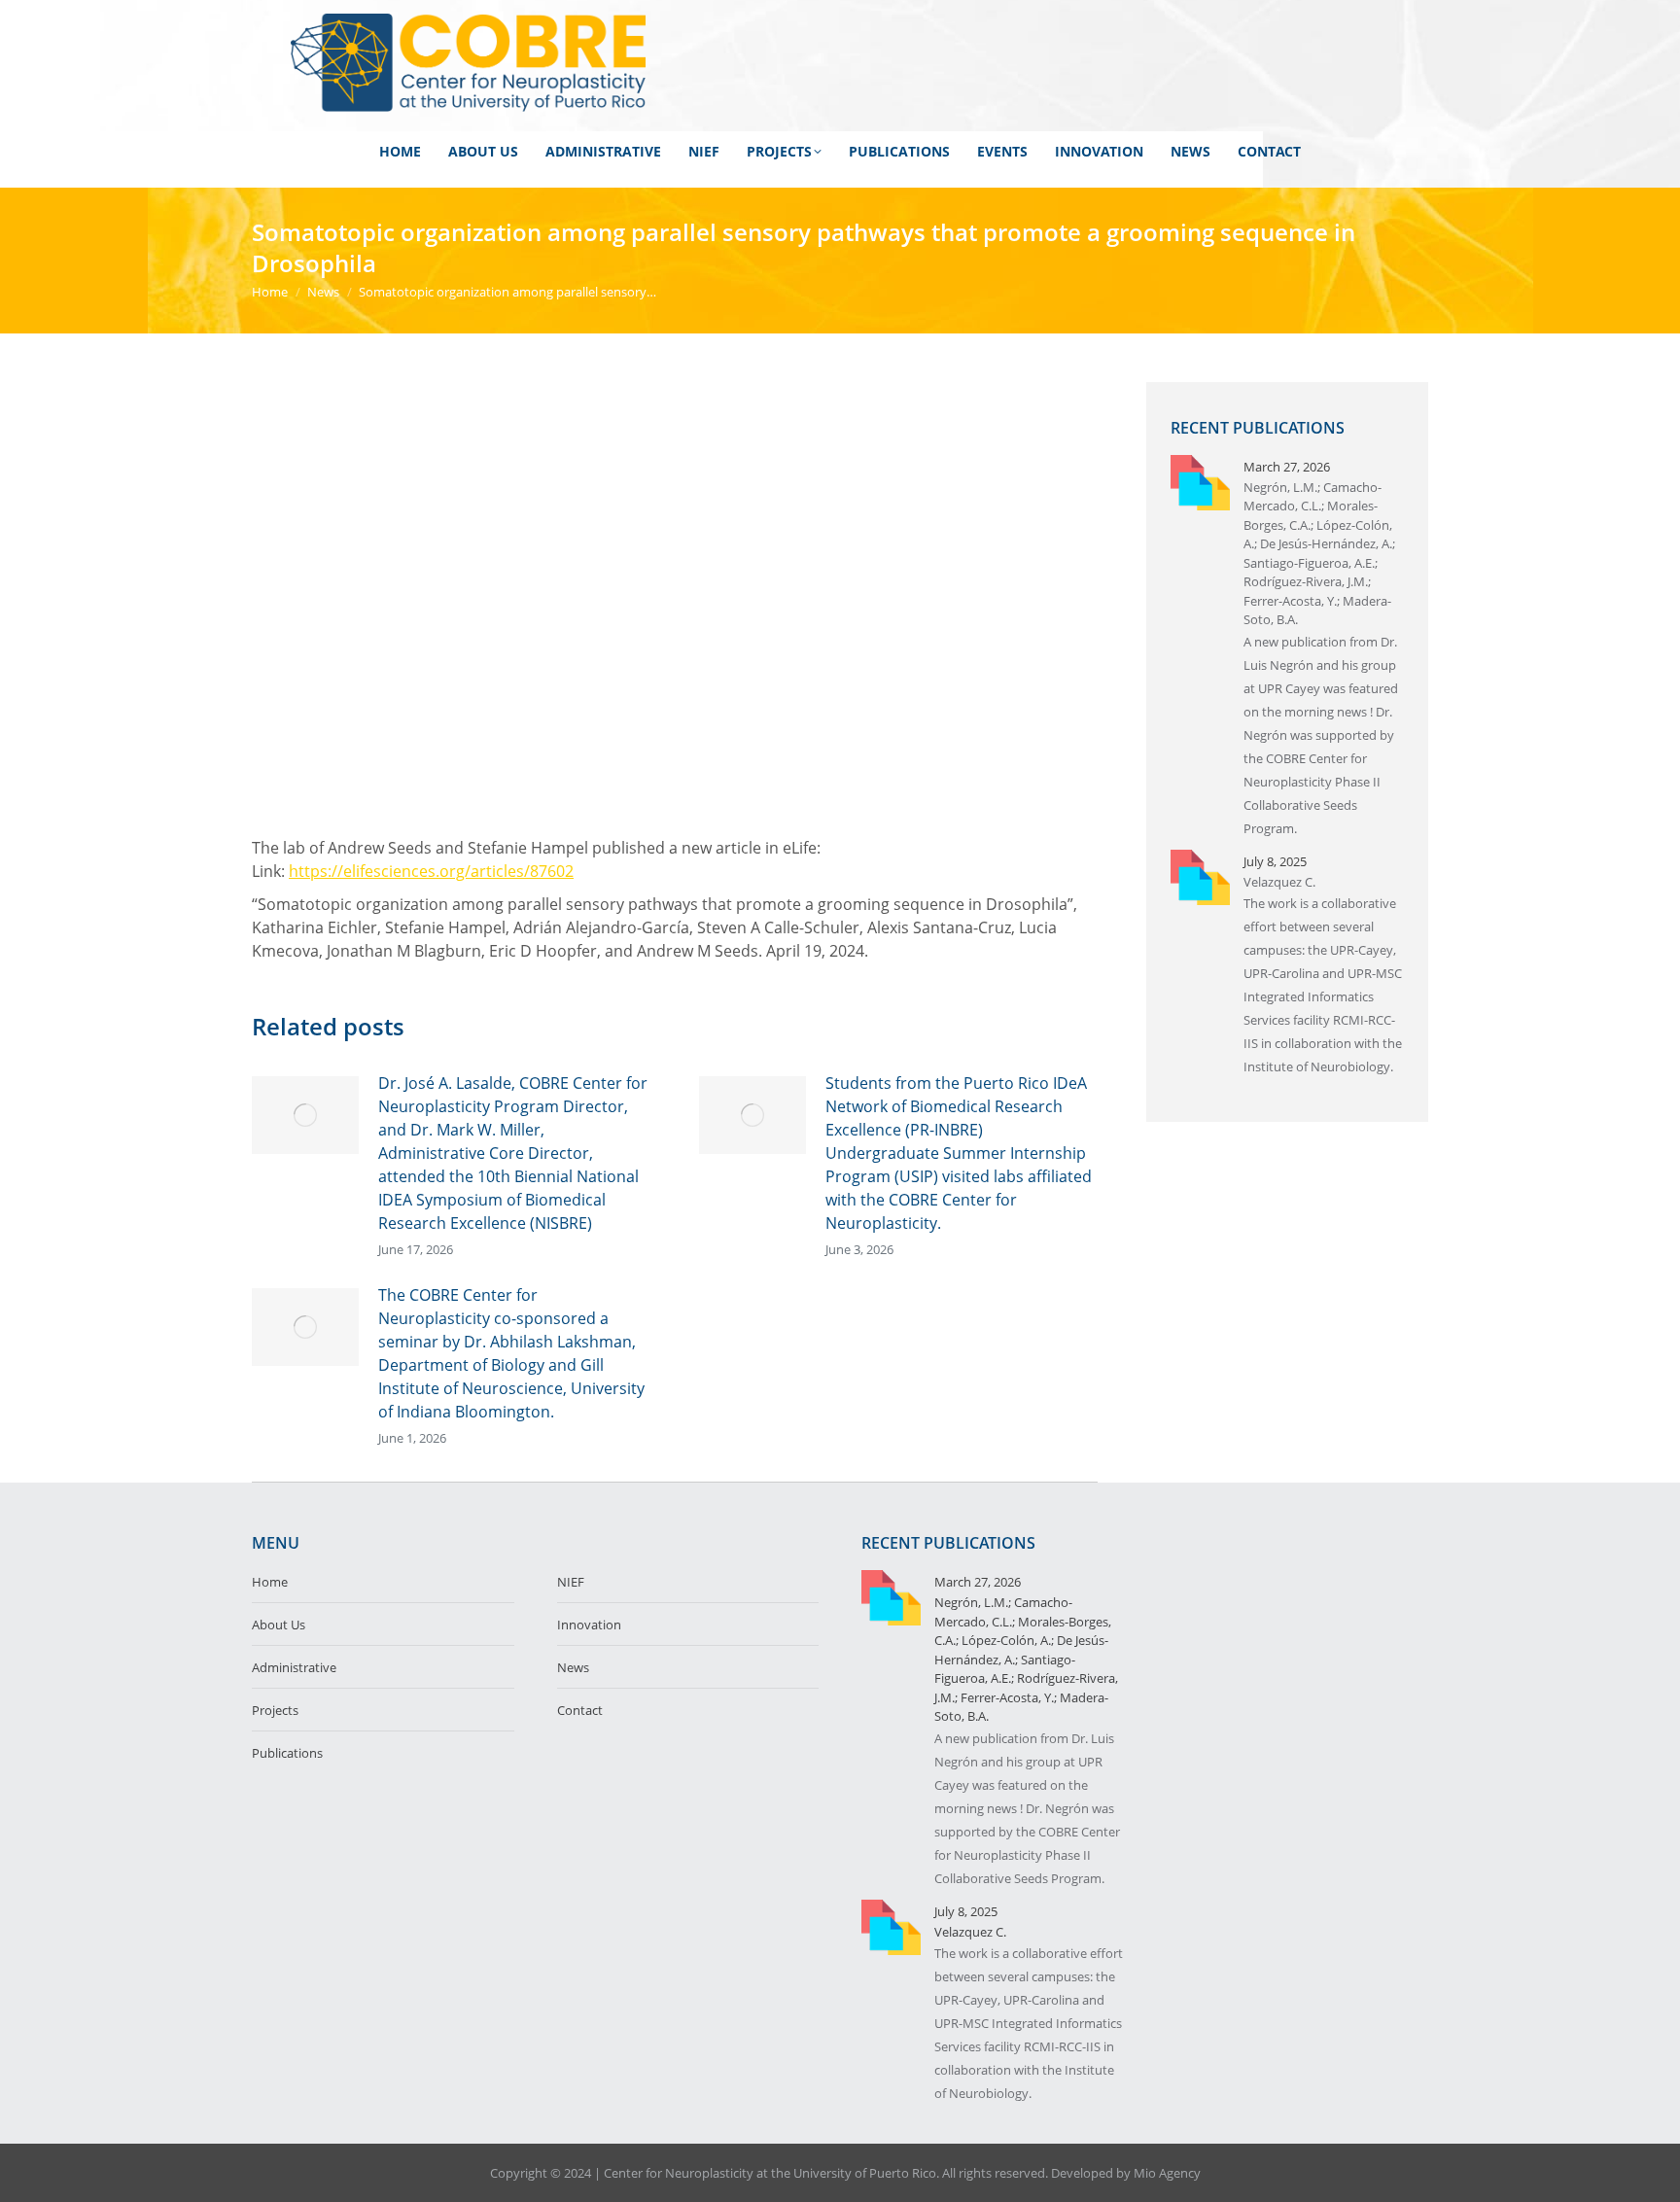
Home (270, 1582)
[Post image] (305, 1115)
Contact (580, 1710)
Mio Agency (1167, 2173)
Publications (287, 1753)
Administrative (294, 1667)
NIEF (571, 1582)
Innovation (589, 1625)
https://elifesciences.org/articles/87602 (431, 871)
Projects (275, 1710)
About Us (279, 1625)
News (573, 1667)
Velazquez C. (1279, 882)
